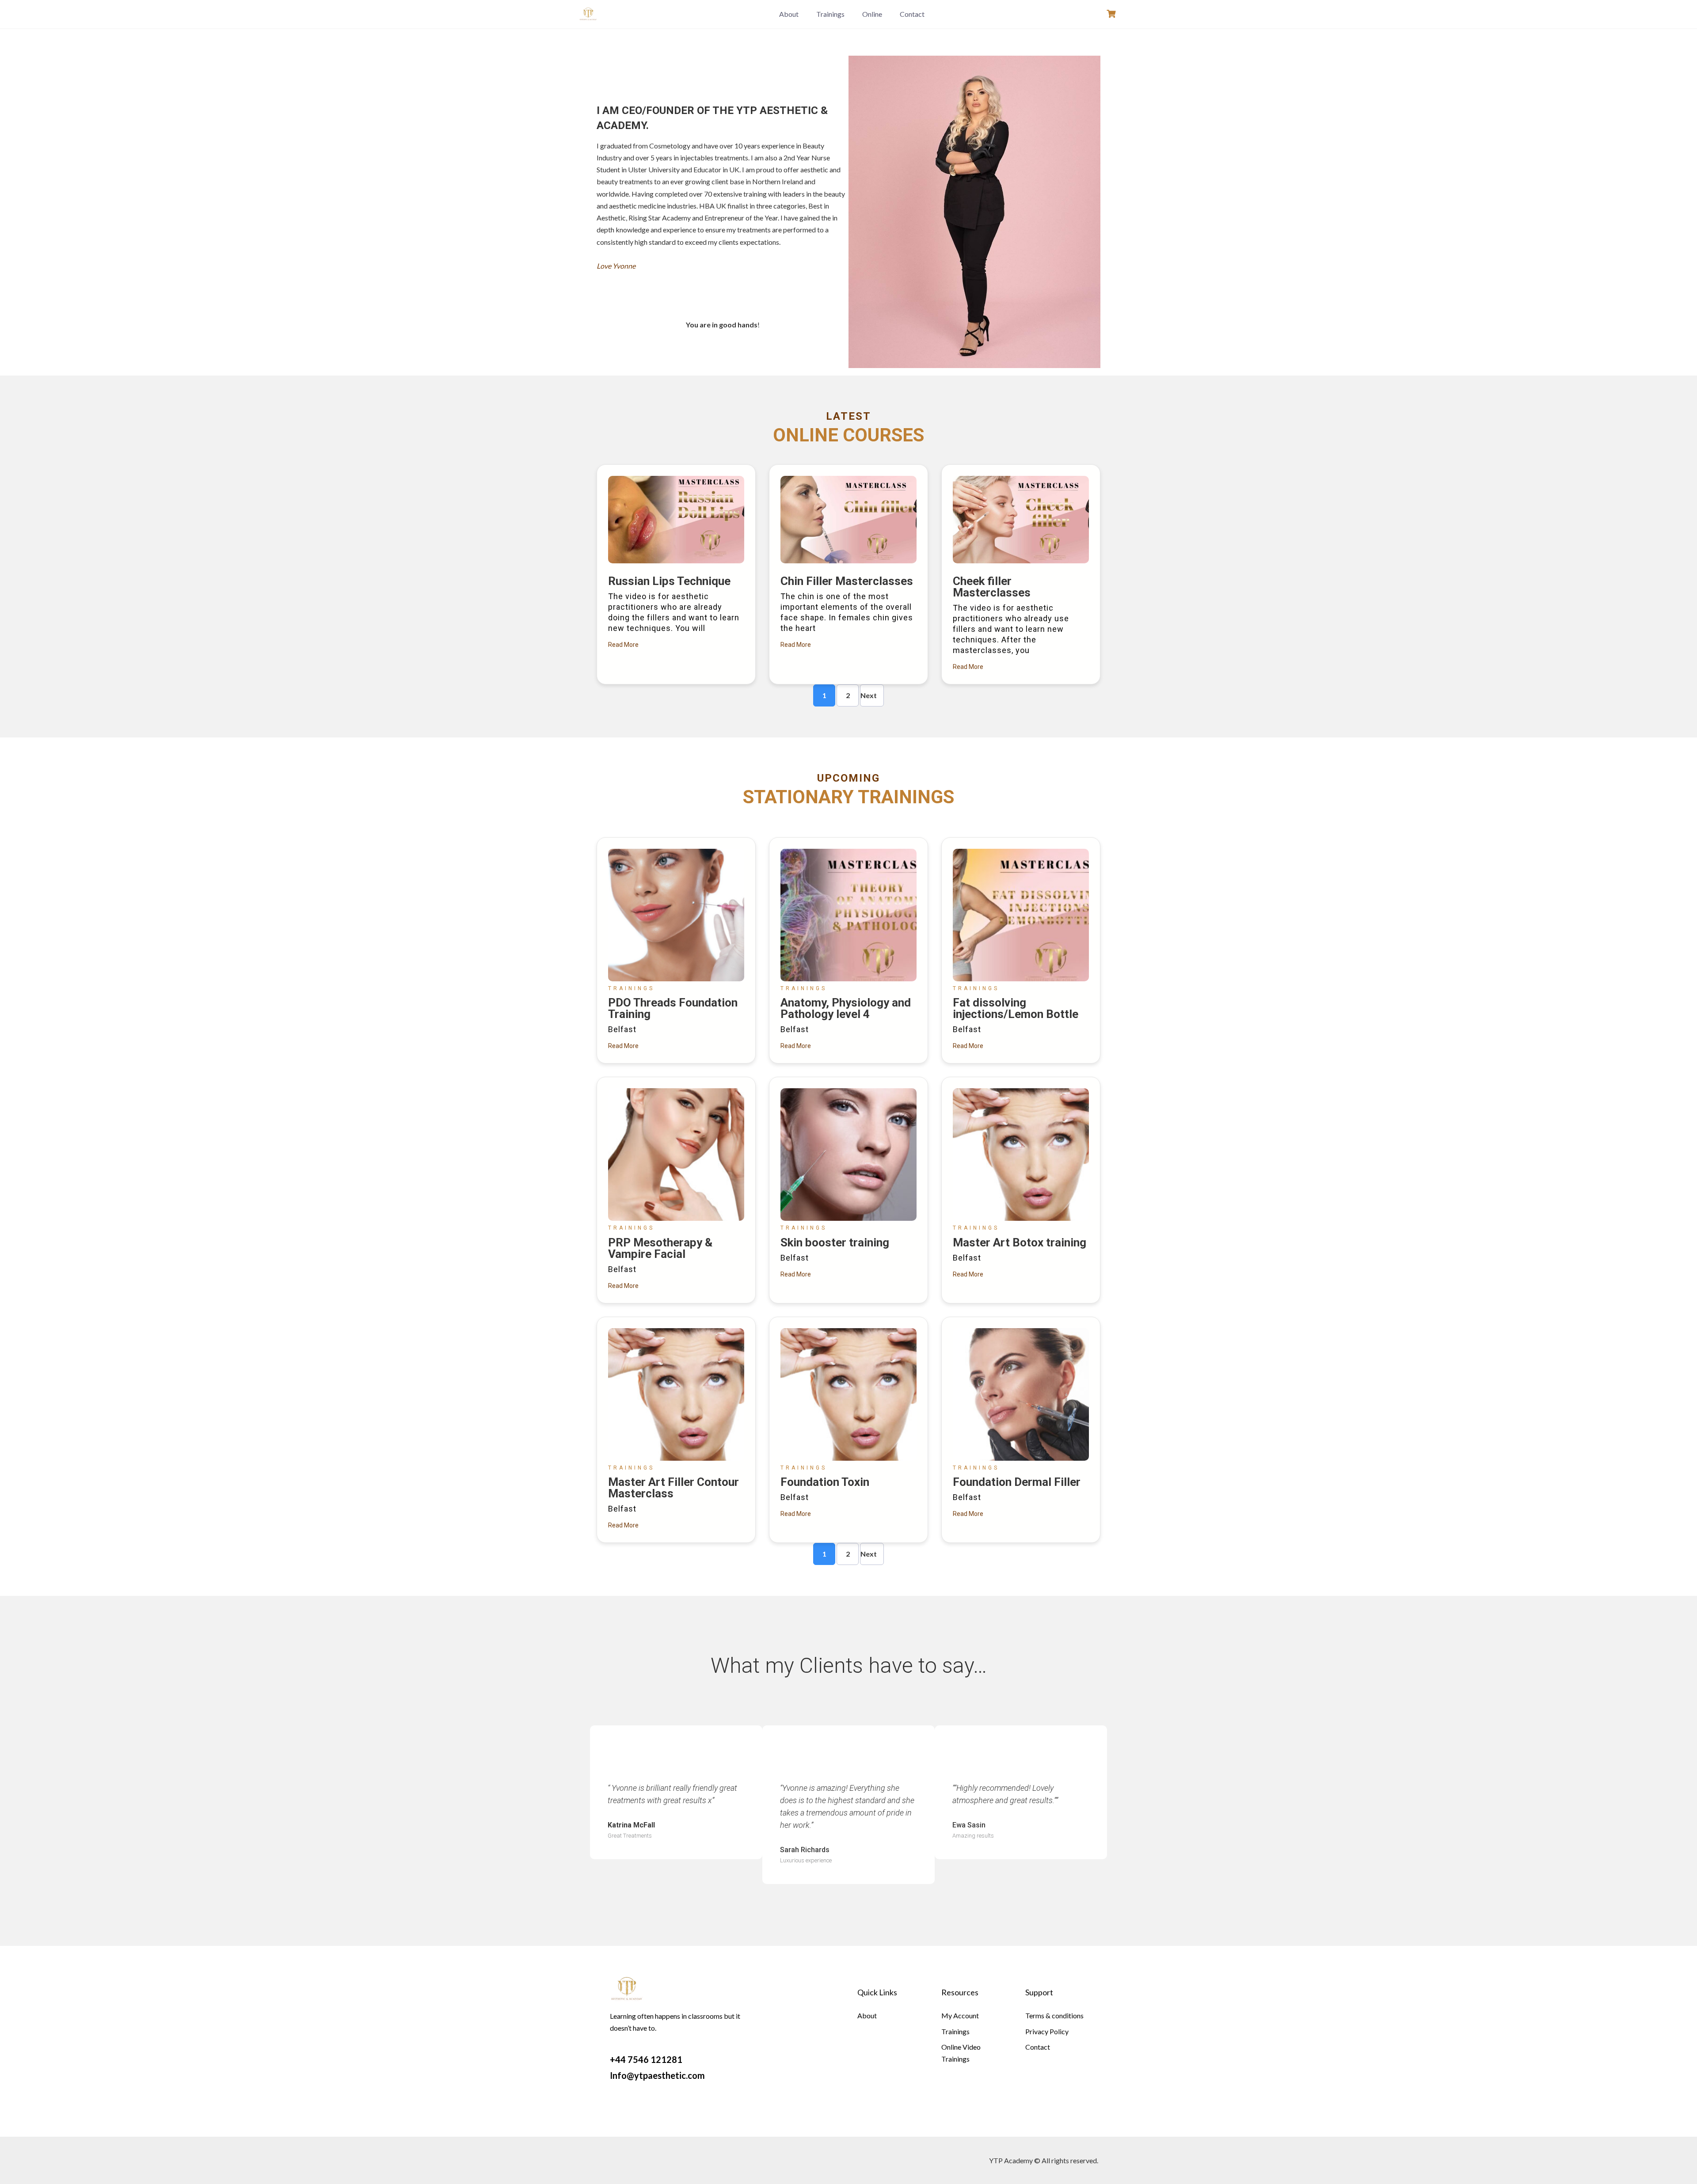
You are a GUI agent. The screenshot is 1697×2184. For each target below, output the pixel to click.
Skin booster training (835, 1242)
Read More (623, 645)
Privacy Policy (1047, 2031)
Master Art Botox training (1020, 1242)
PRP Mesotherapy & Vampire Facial (660, 1248)
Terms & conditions (1054, 2015)
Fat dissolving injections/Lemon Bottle (1016, 1008)
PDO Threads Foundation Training (673, 1008)
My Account (960, 2015)
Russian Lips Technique (669, 581)
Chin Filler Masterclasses (847, 581)
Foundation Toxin (825, 1482)
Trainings (830, 14)
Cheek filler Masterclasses (992, 587)
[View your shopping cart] (1112, 14)
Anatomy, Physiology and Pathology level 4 (846, 1008)
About (789, 14)
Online (872, 14)
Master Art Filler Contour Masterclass (673, 1488)
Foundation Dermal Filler (1017, 1482)
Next (869, 695)
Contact (912, 14)
